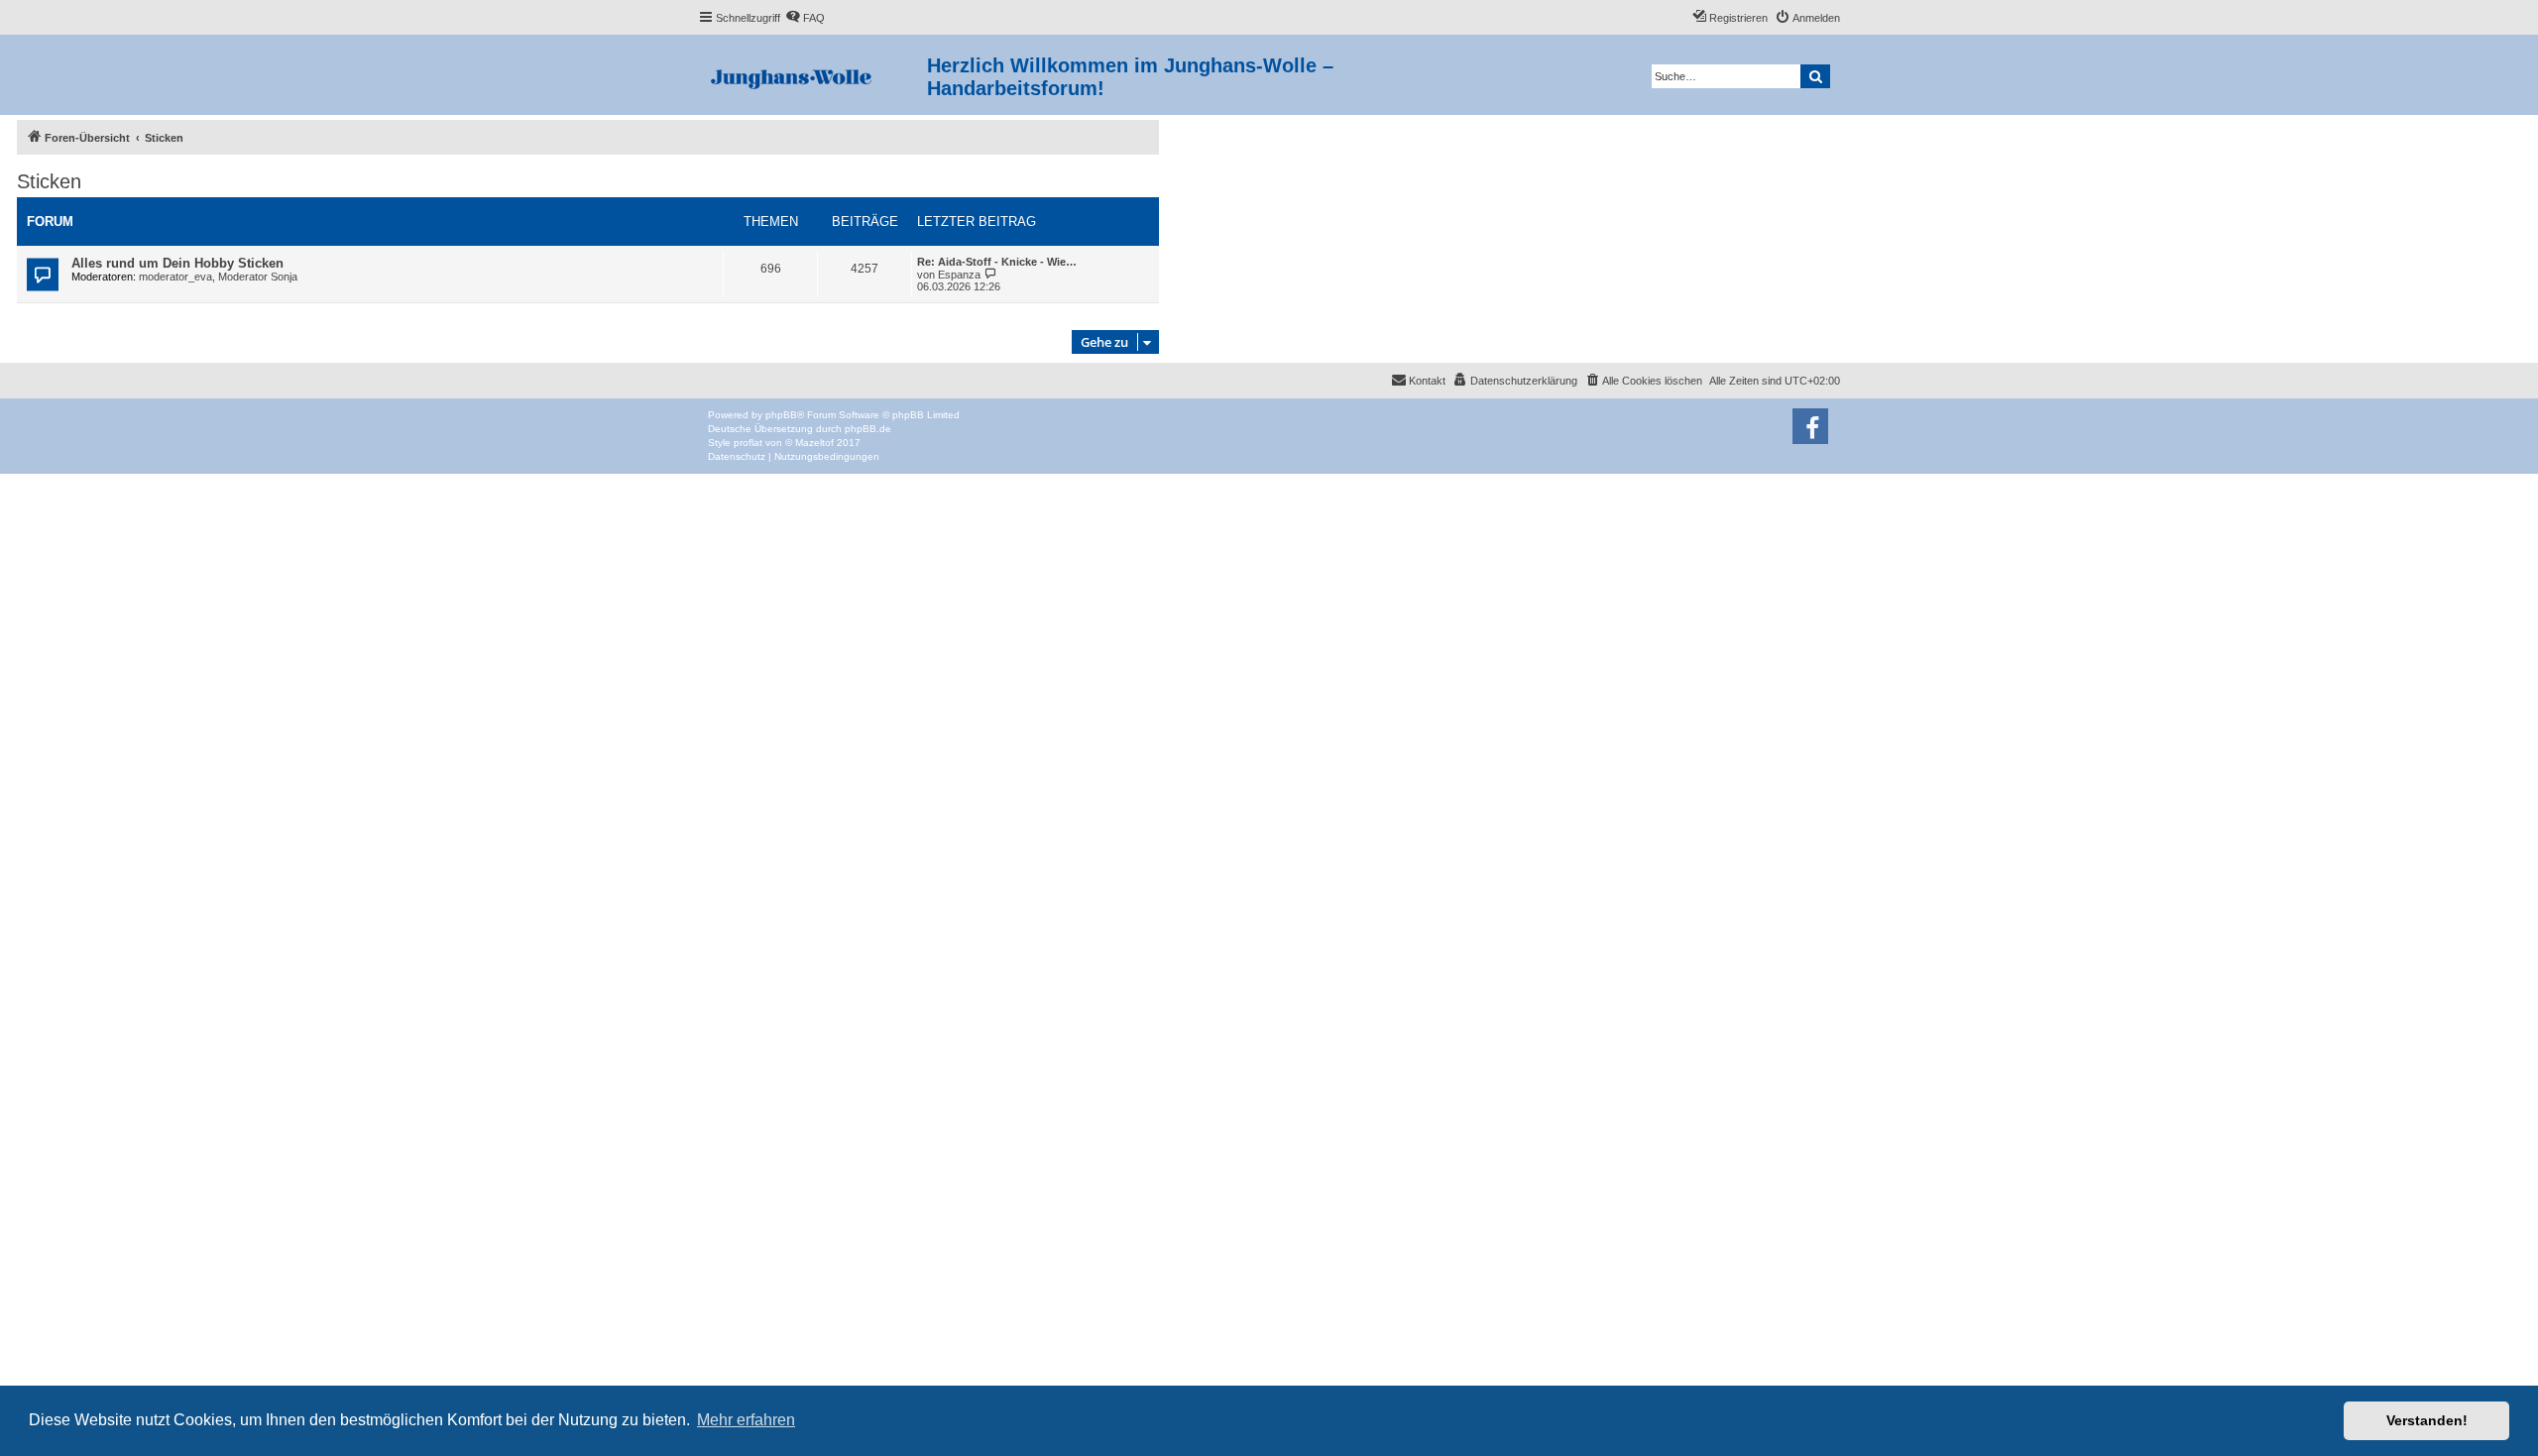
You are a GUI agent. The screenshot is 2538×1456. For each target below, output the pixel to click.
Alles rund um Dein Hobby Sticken (177, 263)
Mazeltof (814, 443)
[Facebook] (1810, 426)
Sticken (49, 181)
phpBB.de (868, 429)
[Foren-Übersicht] (812, 75)
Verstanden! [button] (2427, 1420)
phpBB (781, 415)
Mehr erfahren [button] (746, 1420)
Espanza (959, 275)
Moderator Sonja (258, 277)
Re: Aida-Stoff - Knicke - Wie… (997, 262)
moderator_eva (175, 277)
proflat (748, 443)
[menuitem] (805, 18)
